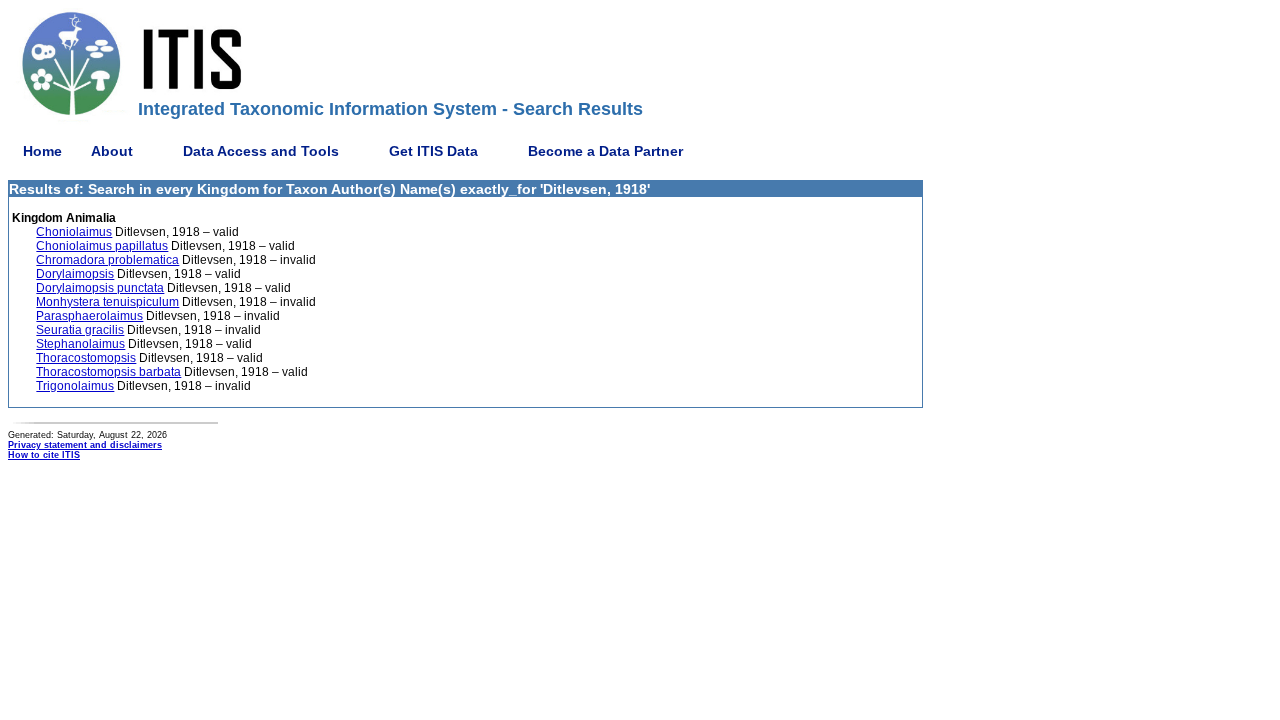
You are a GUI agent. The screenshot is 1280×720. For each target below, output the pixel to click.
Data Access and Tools (261, 151)
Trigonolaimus (75, 386)
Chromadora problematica (107, 260)
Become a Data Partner (605, 151)
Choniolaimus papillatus (102, 246)
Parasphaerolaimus (89, 316)
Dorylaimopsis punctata (100, 288)
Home (42, 151)
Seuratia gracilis (80, 330)
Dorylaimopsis (75, 274)
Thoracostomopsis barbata (108, 372)
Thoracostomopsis (86, 358)
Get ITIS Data (433, 151)
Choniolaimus (74, 232)
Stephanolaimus (80, 344)
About (112, 151)
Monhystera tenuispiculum (107, 302)
